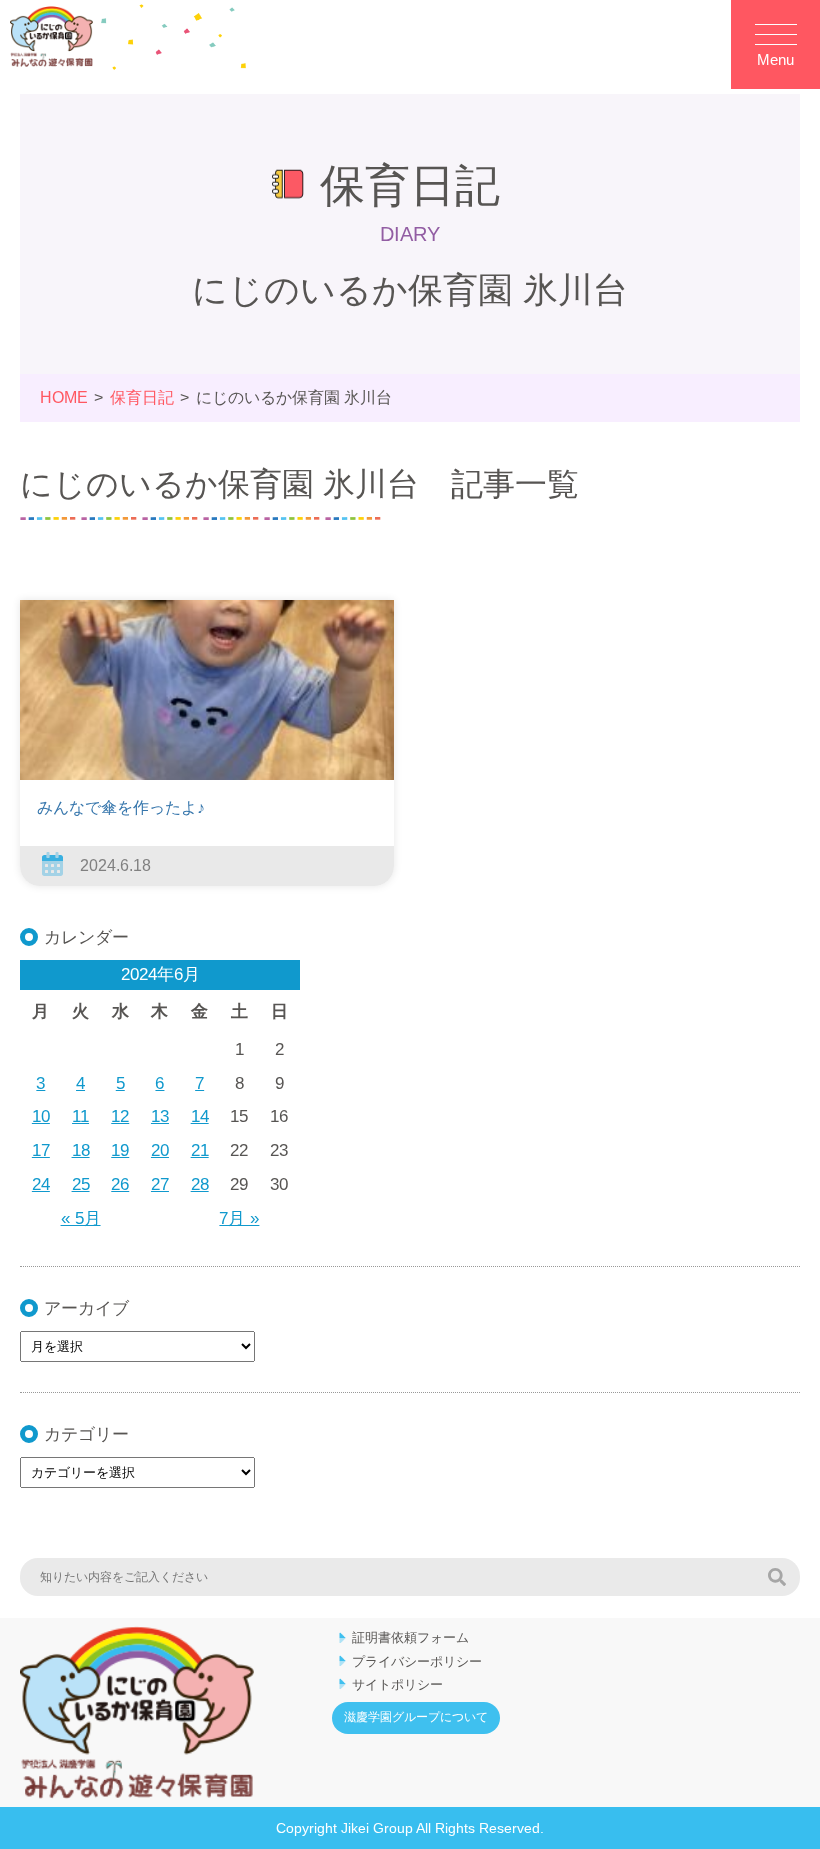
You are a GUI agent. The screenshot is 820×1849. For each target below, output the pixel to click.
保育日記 (142, 397)
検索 (777, 1577)
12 (120, 1116)
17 (41, 1150)
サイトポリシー (397, 1684)
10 (41, 1116)
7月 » (239, 1218)
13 (160, 1116)
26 (120, 1184)
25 (81, 1184)
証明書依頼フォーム (410, 1637)
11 (80, 1116)
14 (200, 1116)
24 (41, 1184)
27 (160, 1184)
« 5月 (81, 1218)
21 (200, 1150)
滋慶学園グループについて (416, 1717)
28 (200, 1184)
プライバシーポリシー (417, 1661)
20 (160, 1150)
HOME (64, 397)
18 (81, 1150)
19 (120, 1150)
